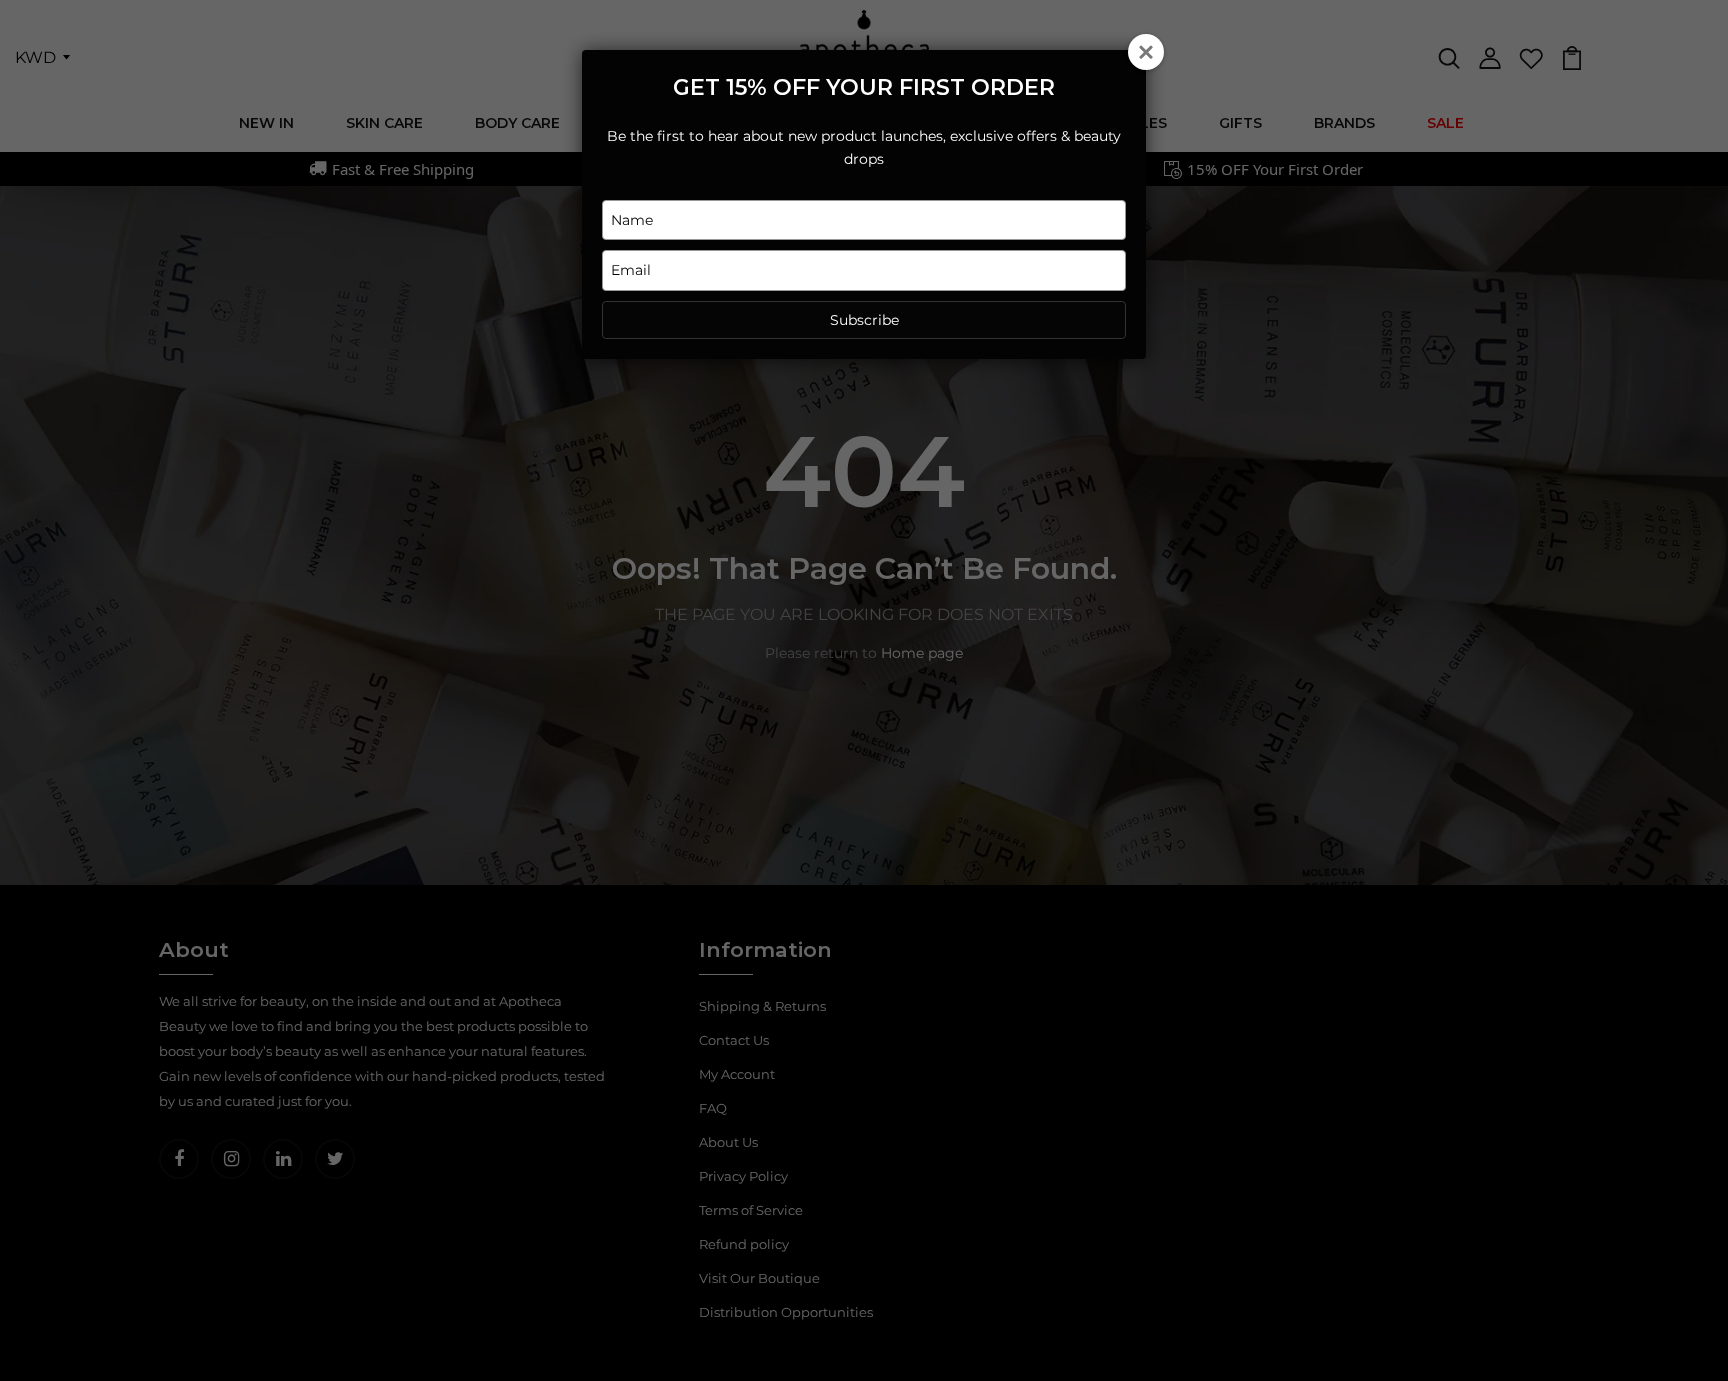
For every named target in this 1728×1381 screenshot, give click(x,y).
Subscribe (864, 320)
